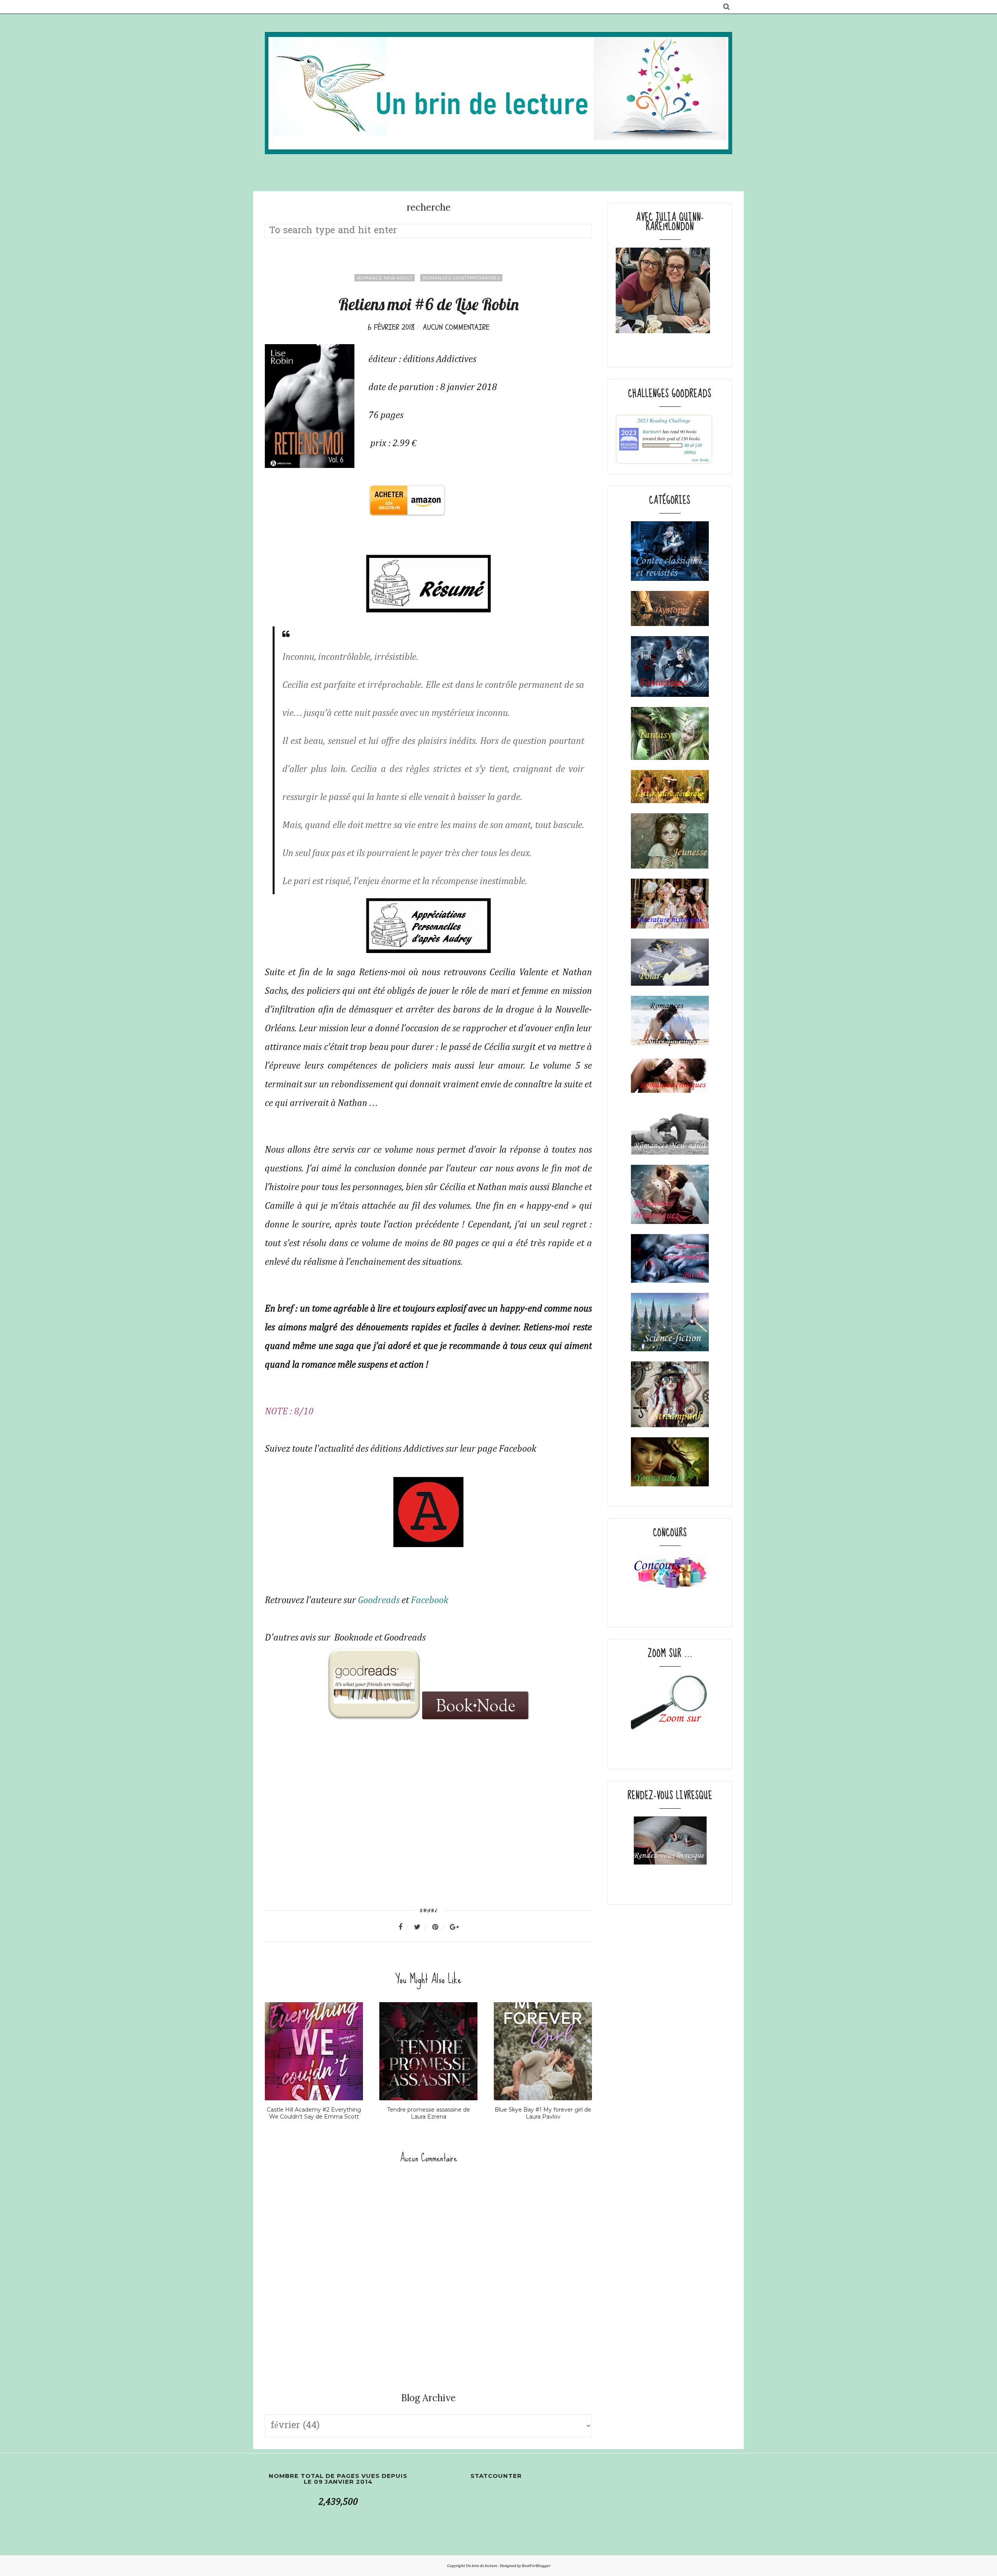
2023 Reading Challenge (664, 420)
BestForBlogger (536, 2566)
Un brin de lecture (482, 2566)
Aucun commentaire (456, 327)
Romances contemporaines (461, 278)
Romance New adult (385, 278)
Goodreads (379, 1600)
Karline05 (652, 431)
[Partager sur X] (422, 1927)
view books (700, 460)
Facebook (430, 1600)
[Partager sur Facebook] (405, 1927)
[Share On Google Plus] (454, 1927)
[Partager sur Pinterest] (440, 1927)
